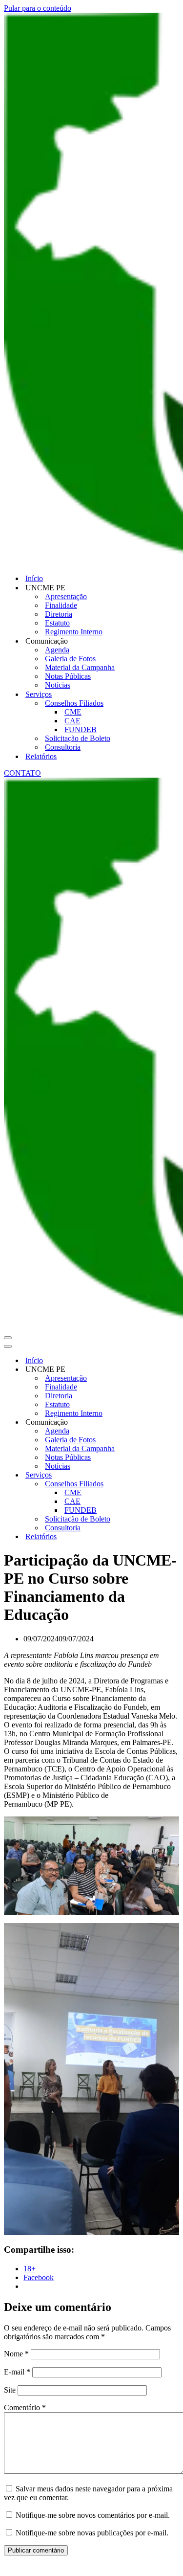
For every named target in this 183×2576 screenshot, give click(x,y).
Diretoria (59, 614)
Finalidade (61, 605)
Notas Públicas (68, 676)
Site (10, 2390)
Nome (16, 2354)
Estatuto (57, 623)
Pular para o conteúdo (38, 8)
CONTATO (22, 773)
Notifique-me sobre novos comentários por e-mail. (93, 2515)
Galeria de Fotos (70, 659)
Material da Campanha (80, 667)
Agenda (57, 650)
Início (34, 578)
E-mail (17, 2372)
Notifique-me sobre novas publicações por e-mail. (92, 2533)
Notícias (58, 685)
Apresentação (66, 596)
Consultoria (63, 747)
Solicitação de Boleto (78, 738)
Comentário (25, 2408)
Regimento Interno (74, 632)
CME (73, 712)
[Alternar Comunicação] (175, 1422)
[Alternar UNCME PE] (175, 1370)
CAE (72, 721)
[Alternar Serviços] (175, 1475)
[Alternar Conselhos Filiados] (175, 1484)
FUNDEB (81, 729)
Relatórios (41, 756)
